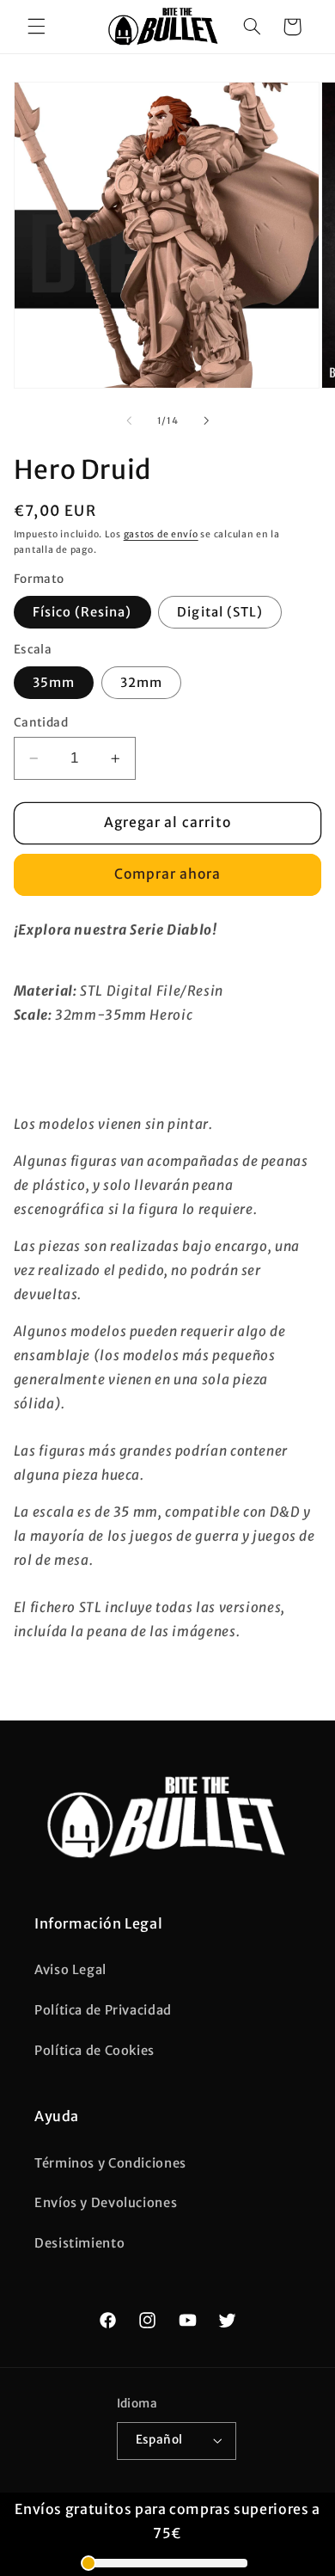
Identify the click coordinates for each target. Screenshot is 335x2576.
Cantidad (41, 723)
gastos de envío (161, 534)
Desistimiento (79, 2243)
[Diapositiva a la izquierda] (129, 420)
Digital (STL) (220, 612)
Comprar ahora (168, 874)
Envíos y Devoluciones (106, 2203)
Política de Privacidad (103, 2010)
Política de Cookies (94, 2051)
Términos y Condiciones (110, 2163)
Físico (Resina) (82, 612)
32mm (141, 683)
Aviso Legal (70, 1970)
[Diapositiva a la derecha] (206, 420)
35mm (54, 683)
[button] (36, 27)
